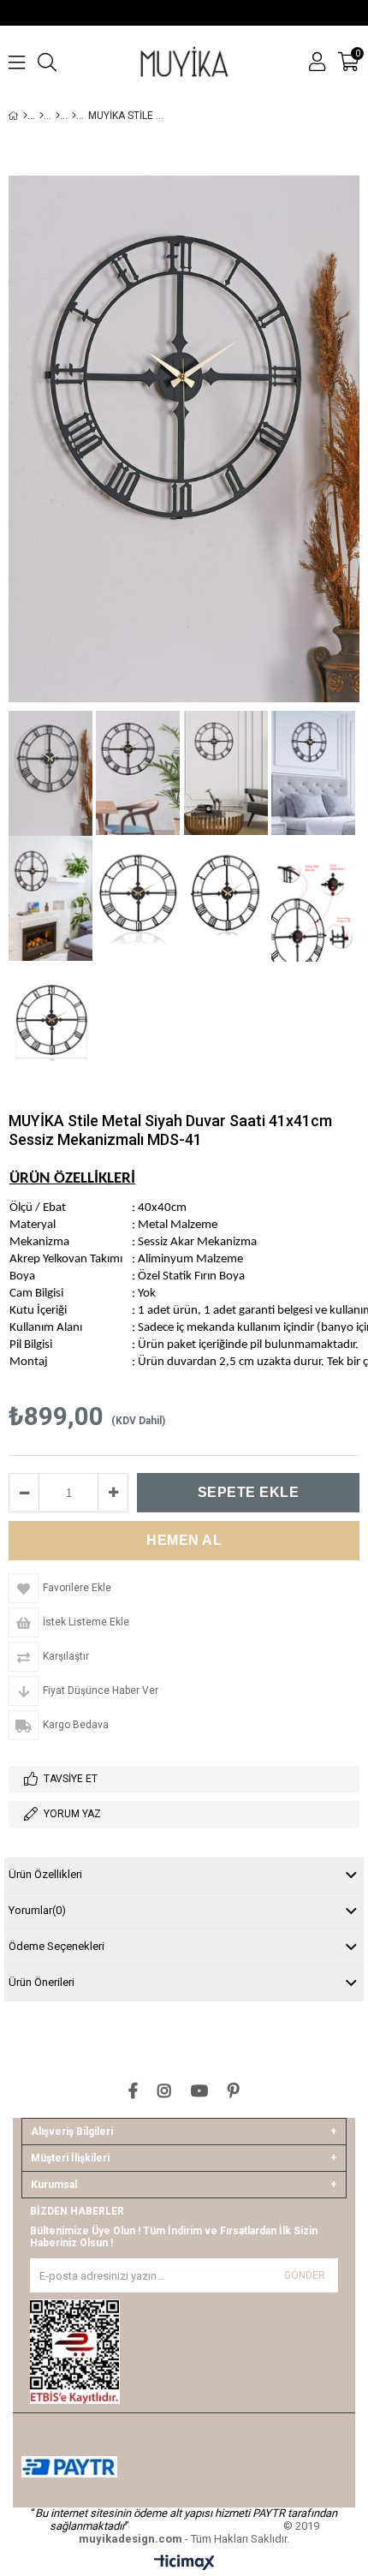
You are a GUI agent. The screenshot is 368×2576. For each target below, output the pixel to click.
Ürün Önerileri (42, 1982)
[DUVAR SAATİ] (42, 116)
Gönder (305, 2275)
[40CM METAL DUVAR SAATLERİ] (74, 116)
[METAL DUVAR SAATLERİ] (58, 116)
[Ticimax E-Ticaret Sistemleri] (184, 2563)
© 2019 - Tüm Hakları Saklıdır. (199, 2532)
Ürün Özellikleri (45, 1874)
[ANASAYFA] (25, 116)
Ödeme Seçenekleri (56, 1946)
